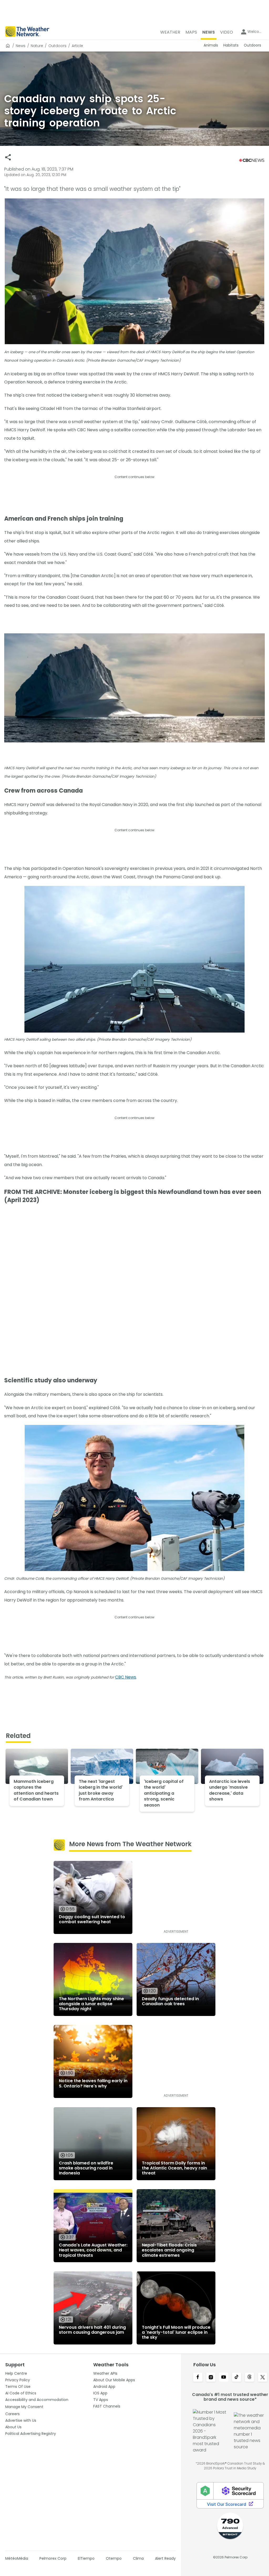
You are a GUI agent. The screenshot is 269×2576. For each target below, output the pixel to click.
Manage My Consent (24, 2407)
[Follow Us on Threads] (249, 2378)
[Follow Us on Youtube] (224, 2378)
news (21, 46)
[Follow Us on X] (263, 2378)
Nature (37, 46)
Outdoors (57, 46)
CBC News (126, 1677)
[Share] (8, 157)
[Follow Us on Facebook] (198, 2378)
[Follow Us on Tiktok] (237, 2378)
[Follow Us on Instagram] (211, 2378)
